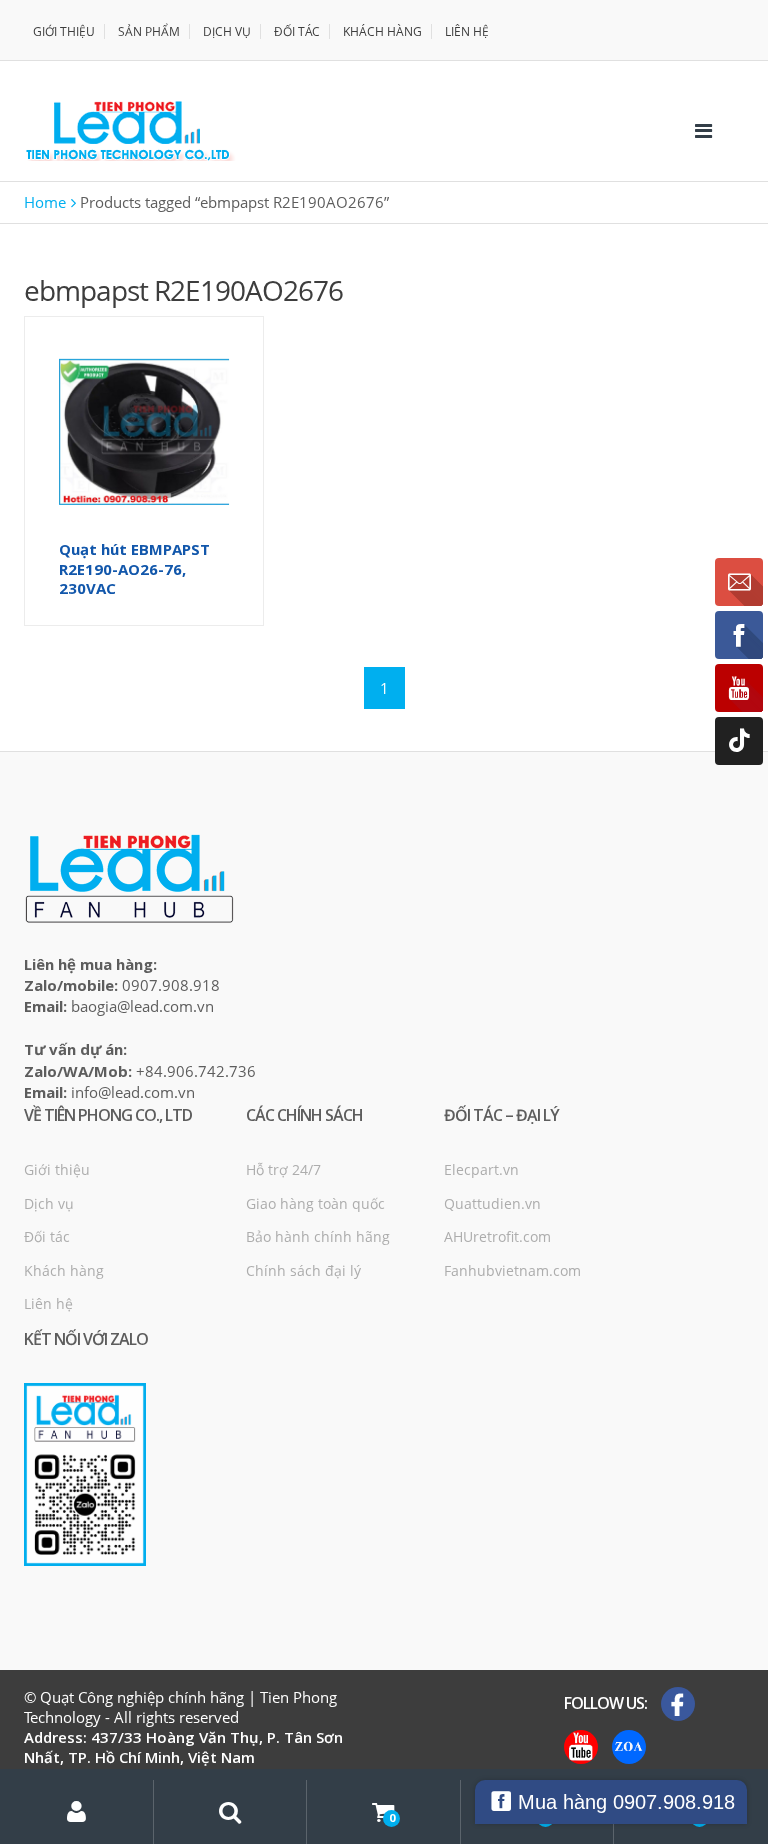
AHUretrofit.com (497, 1236)
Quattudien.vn (492, 1203)
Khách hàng (64, 1270)
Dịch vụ (49, 1203)
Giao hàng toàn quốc (315, 1203)
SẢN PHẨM (149, 31)
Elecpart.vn (481, 1169)
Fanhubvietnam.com (512, 1270)
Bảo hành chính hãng (318, 1236)
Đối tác (47, 1236)
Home (45, 202)
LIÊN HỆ (467, 31)
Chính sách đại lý (303, 1270)
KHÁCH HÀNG (382, 31)
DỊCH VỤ (227, 31)
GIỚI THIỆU (64, 31)
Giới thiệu (57, 1169)
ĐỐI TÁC (297, 31)
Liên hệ (48, 1303)
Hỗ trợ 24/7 (283, 1169)
